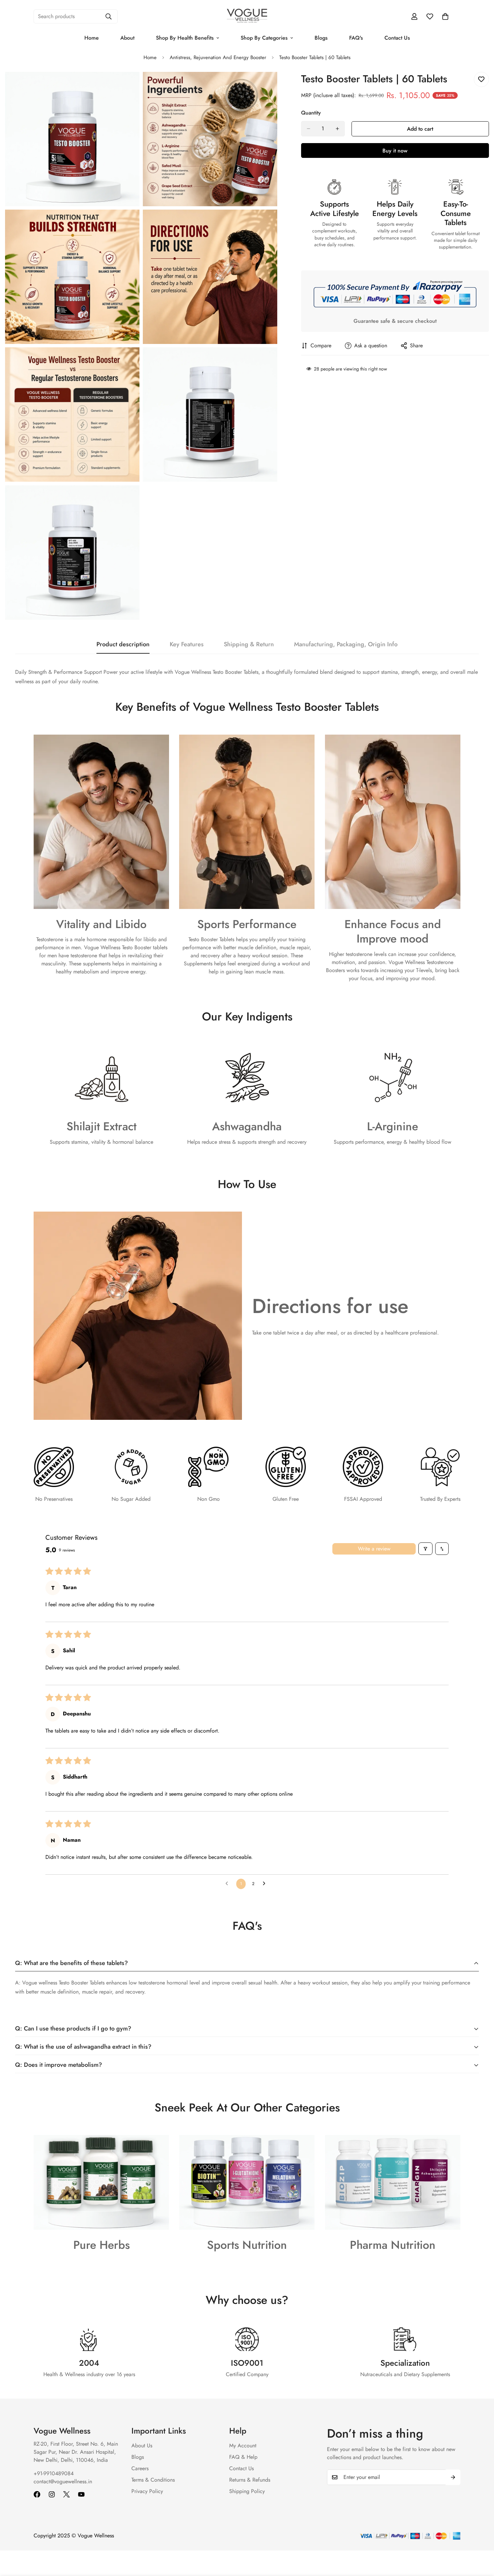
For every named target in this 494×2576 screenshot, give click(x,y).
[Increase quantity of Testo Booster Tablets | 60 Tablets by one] (337, 129)
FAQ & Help (243, 2457)
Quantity (311, 113)
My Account (243, 2446)
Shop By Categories (264, 38)
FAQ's (356, 38)
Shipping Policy (247, 2491)
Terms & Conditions (153, 2480)
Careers (140, 2468)
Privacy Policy (147, 2491)
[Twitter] (67, 2494)
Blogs (321, 38)
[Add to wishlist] (481, 79)
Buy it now (395, 151)
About (127, 38)
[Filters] (425, 1549)
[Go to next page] (266, 1884)
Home (92, 38)
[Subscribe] (453, 2477)
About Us (142, 2446)
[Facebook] (37, 2494)
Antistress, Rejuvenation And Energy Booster (218, 57)
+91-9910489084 (54, 2473)
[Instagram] (52, 2494)
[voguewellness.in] (247, 16)
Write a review (374, 1549)
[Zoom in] (127, 86)
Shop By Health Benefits (185, 38)
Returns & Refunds (250, 2480)
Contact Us (397, 38)
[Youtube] (81, 2494)
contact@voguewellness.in (63, 2481)
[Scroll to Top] (481, 2539)
